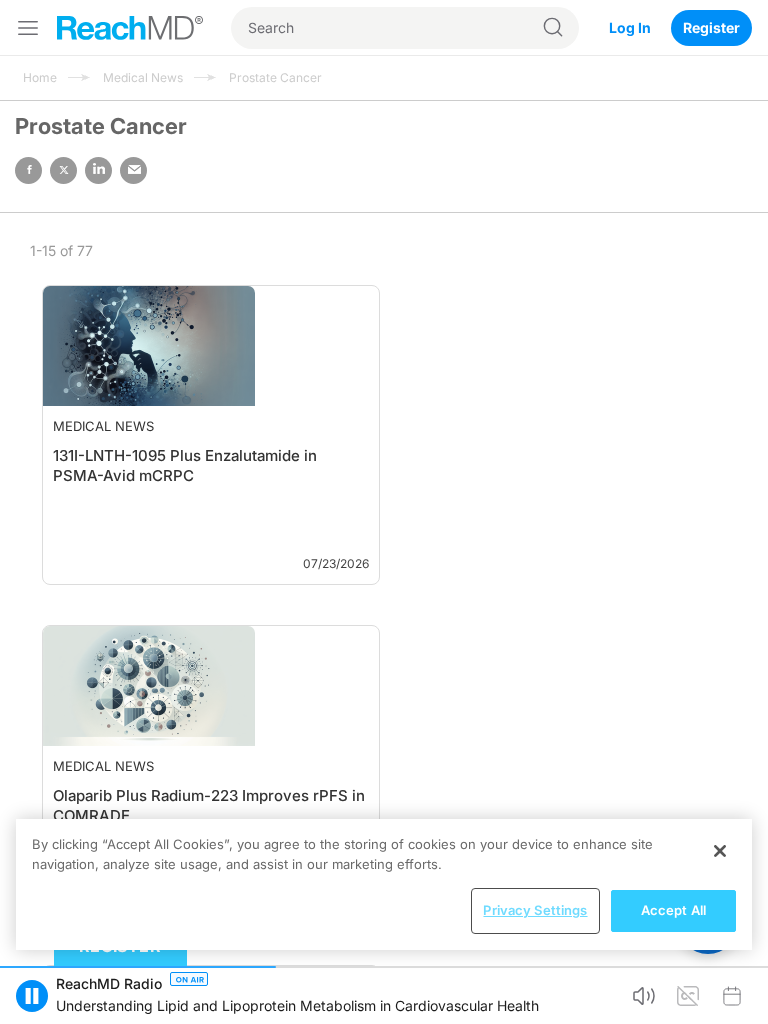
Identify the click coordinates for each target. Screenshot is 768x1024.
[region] (384, 884)
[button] (32, 996)
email (133, 170)
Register (711, 27)
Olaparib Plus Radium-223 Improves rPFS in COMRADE (135, 795)
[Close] (720, 851)
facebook (28, 170)
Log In (630, 27)
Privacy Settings (535, 910)
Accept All (673, 910)
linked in (98, 170)
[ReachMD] (130, 28)
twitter (63, 170)
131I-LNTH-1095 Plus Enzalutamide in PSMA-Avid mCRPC (126, 475)
